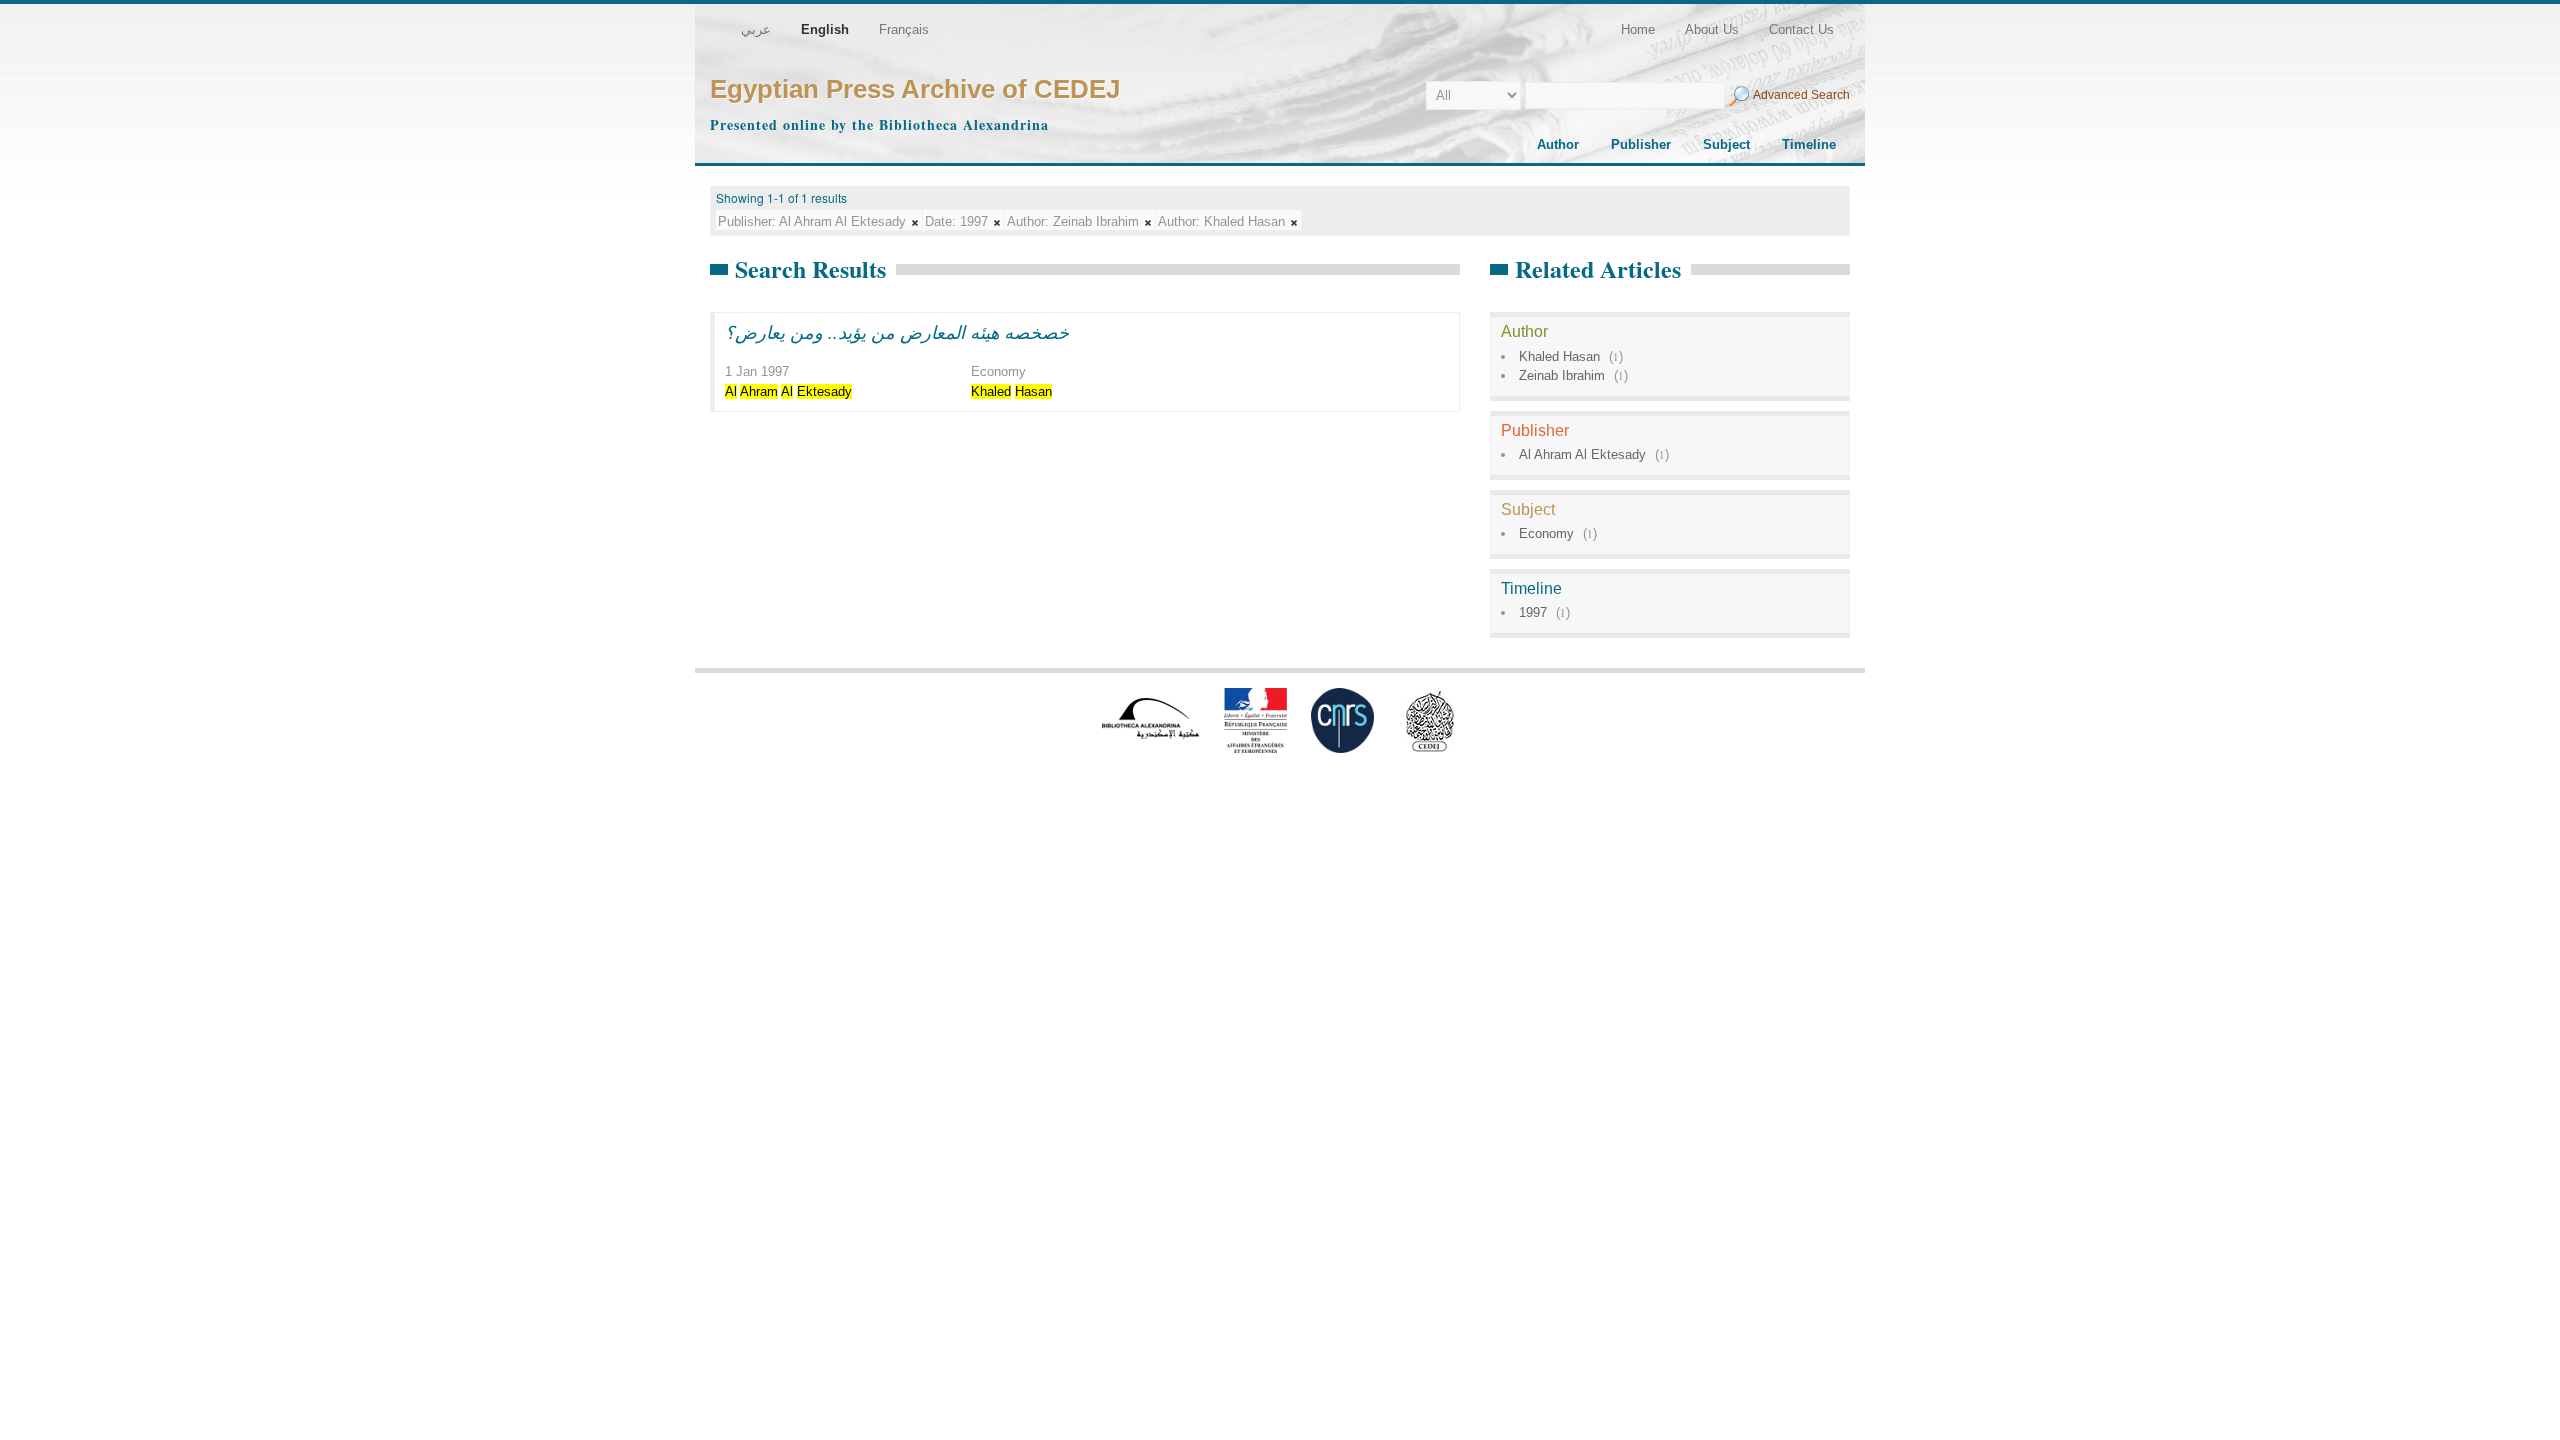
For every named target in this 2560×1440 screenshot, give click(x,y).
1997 (1533, 612)
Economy (1546, 533)
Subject (1726, 144)
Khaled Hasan (1559, 356)
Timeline (1809, 144)
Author (1558, 144)
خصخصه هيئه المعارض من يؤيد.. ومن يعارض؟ (897, 332)
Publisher (1641, 144)
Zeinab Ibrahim (1562, 375)
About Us (1712, 29)
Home (1638, 29)
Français (904, 29)
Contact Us (1801, 29)
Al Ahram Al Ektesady (1582, 454)
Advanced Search (1801, 95)
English (825, 29)
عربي (756, 29)
